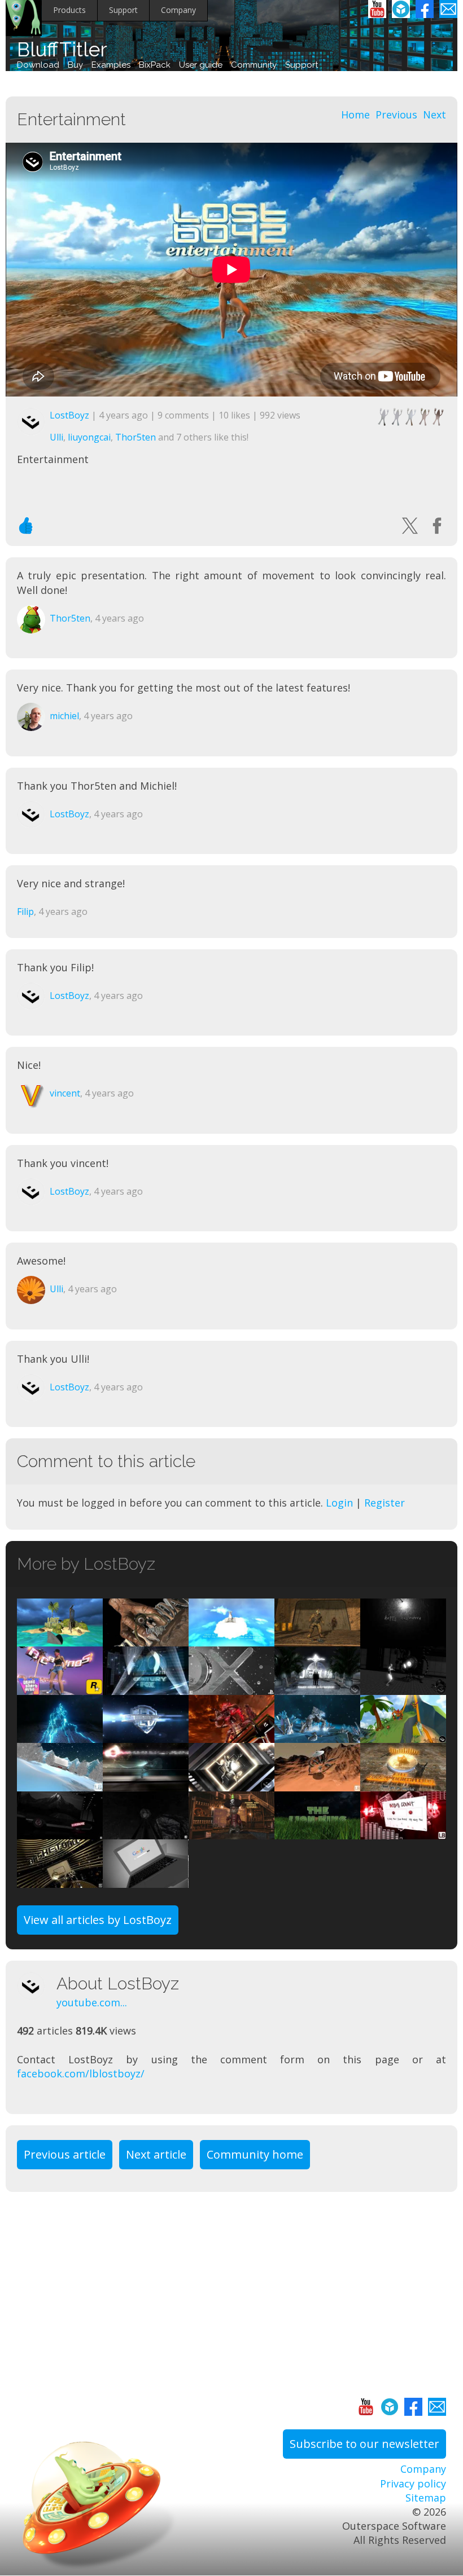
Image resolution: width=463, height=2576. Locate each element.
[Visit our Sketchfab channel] (401, 9)
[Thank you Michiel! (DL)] (231, 1832)
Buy (75, 65)
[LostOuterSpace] (317, 1784)
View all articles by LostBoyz (98, 1920)
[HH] (403, 1639)
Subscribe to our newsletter (364, 2444)
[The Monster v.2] (231, 1736)
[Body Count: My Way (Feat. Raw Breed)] (403, 1832)
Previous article (65, 2154)
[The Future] (403, 1687)
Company (178, 10)
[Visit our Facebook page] (425, 9)
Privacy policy (413, 2483)
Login (339, 1503)
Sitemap (426, 2498)
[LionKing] (317, 1832)
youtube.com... (92, 2002)
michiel (64, 716)
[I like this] (26, 526)
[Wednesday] (146, 1639)
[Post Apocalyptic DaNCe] (317, 1639)
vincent (65, 1093)
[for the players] (231, 1687)
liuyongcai (89, 437)
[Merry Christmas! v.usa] (60, 1784)
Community (254, 65)
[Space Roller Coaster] (146, 1832)
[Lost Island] (60, 1639)
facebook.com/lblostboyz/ (81, 2073)
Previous (396, 115)
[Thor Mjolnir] (60, 1736)
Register (385, 1503)
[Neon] (60, 1832)
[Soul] (231, 1784)
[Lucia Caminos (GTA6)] (60, 1687)
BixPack (155, 65)
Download (38, 65)
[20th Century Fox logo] (146, 1687)
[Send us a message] (448, 9)
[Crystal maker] (317, 1736)
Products (69, 10)
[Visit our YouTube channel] (377, 9)
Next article (156, 2154)
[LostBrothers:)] (146, 1736)
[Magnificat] (317, 1687)
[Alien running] (146, 1784)
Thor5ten (136, 437)
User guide (201, 65)
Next (434, 115)
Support (123, 10)
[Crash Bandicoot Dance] (403, 1736)
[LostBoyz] (37, 1986)
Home (355, 115)
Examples (111, 65)
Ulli (56, 437)
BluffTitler (62, 49)
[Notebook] (146, 1880)
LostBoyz (69, 415)
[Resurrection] (231, 1639)
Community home (255, 2154)
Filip (25, 911)
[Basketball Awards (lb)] (60, 1880)
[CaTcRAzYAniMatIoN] (403, 1784)
